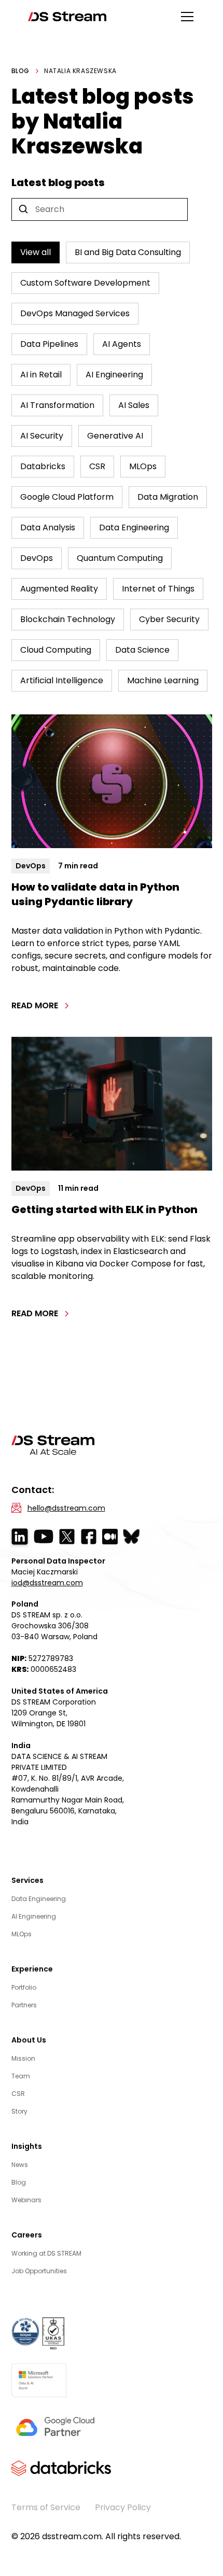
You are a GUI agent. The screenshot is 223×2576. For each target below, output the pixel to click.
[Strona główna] (67, 17)
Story (19, 2111)
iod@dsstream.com (47, 1583)
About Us (29, 2040)
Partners (24, 2005)
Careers (27, 2235)
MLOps (22, 1934)
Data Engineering (39, 1899)
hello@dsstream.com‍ (66, 1508)
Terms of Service (46, 2507)
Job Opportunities (39, 2271)
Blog (19, 2182)
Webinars (26, 2200)
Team (21, 2076)
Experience (32, 1969)
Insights (27, 2146)
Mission (23, 2058)
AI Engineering (34, 1916)
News (20, 2165)
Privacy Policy (123, 2507)
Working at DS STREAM (46, 2253)
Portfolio (24, 1987)
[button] (185, 17)
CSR (18, 2094)
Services (27, 1880)
